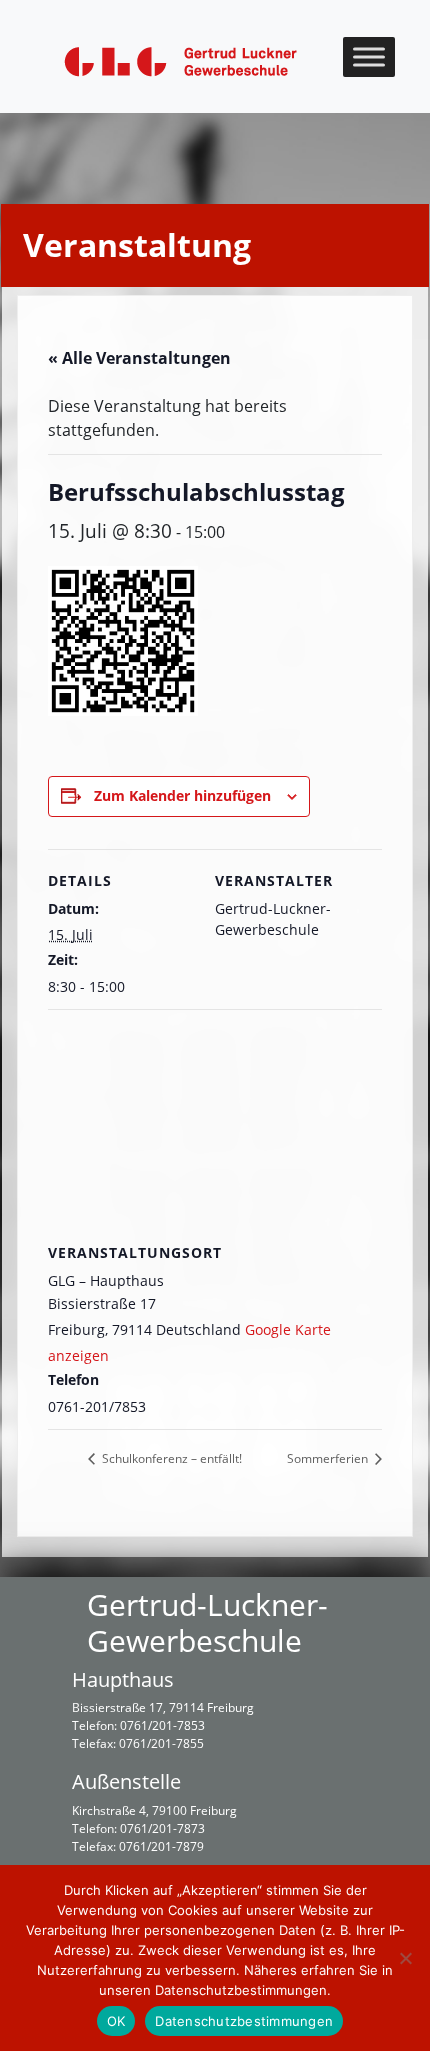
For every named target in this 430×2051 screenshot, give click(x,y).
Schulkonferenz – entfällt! (170, 1458)
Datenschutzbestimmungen (244, 2021)
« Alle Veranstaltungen (139, 358)
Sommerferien (329, 1458)
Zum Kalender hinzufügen (182, 795)
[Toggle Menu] (369, 56)
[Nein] (405, 1958)
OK (116, 2021)
